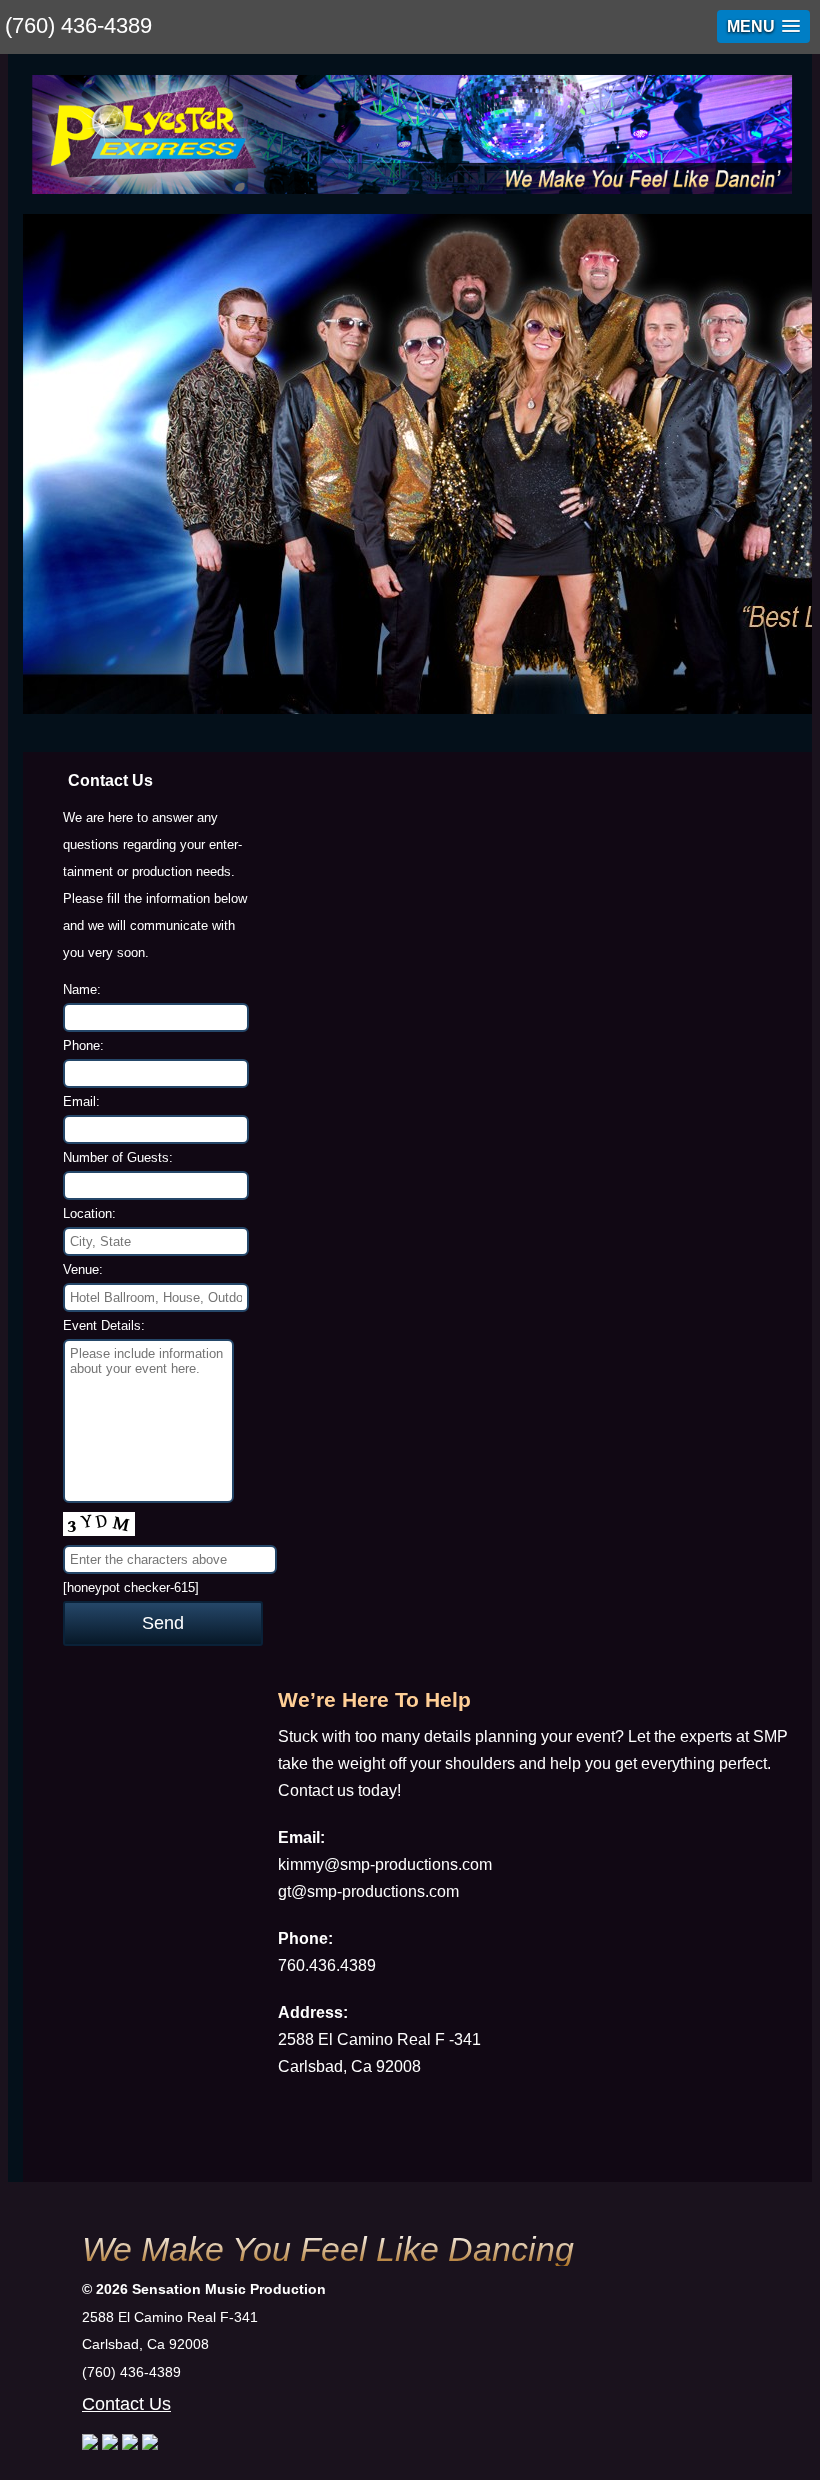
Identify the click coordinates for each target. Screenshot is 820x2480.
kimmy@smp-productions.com (385, 1864)
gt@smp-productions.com (368, 1891)
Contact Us (126, 2404)
